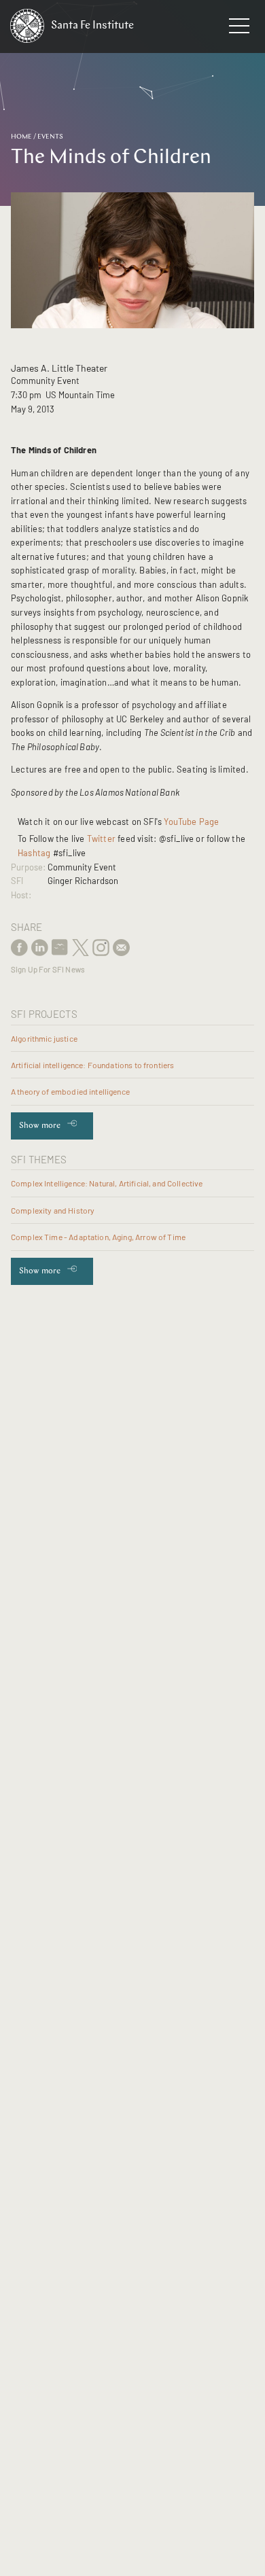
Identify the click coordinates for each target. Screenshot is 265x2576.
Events (50, 137)
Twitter (101, 839)
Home (21, 137)
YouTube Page (193, 822)
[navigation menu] (239, 29)
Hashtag (34, 853)
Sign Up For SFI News (48, 969)
